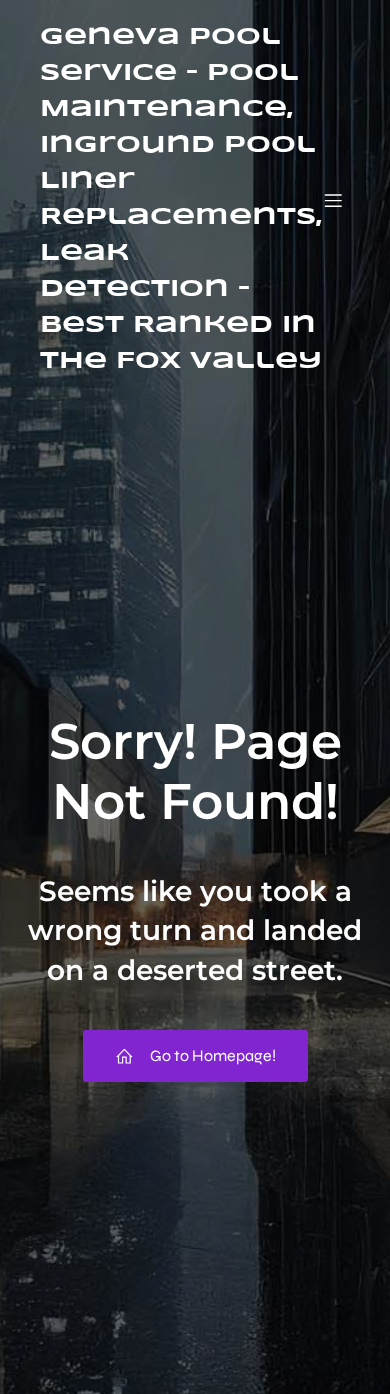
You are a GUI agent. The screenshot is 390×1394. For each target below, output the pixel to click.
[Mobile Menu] (333, 200)
